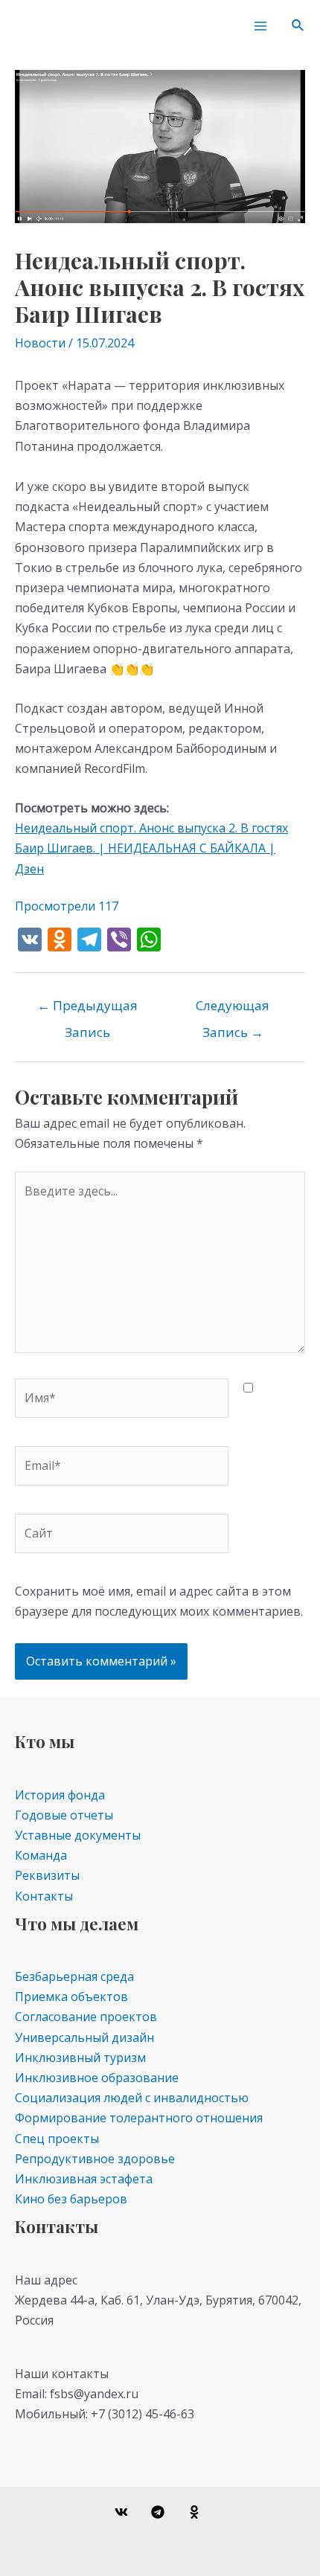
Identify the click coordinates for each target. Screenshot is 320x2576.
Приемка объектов (71, 1997)
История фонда (60, 1795)
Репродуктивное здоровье (95, 2159)
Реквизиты (47, 1875)
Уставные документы (78, 1835)
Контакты (44, 1896)
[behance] (196, 2512)
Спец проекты (57, 2139)
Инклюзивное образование (97, 2078)
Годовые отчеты (64, 1815)
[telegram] (160, 2512)
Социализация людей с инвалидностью (132, 2098)
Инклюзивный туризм (80, 2058)
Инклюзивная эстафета (84, 2179)
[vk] (124, 2512)
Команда (41, 1855)
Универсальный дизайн (84, 2037)
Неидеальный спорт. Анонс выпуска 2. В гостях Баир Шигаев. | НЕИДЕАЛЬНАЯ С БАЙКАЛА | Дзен (151, 848)
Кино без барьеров (71, 2199)
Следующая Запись (233, 1009)
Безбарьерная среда (74, 1976)
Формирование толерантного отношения (139, 2118)
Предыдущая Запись (87, 1009)
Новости (40, 343)
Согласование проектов (86, 2017)
